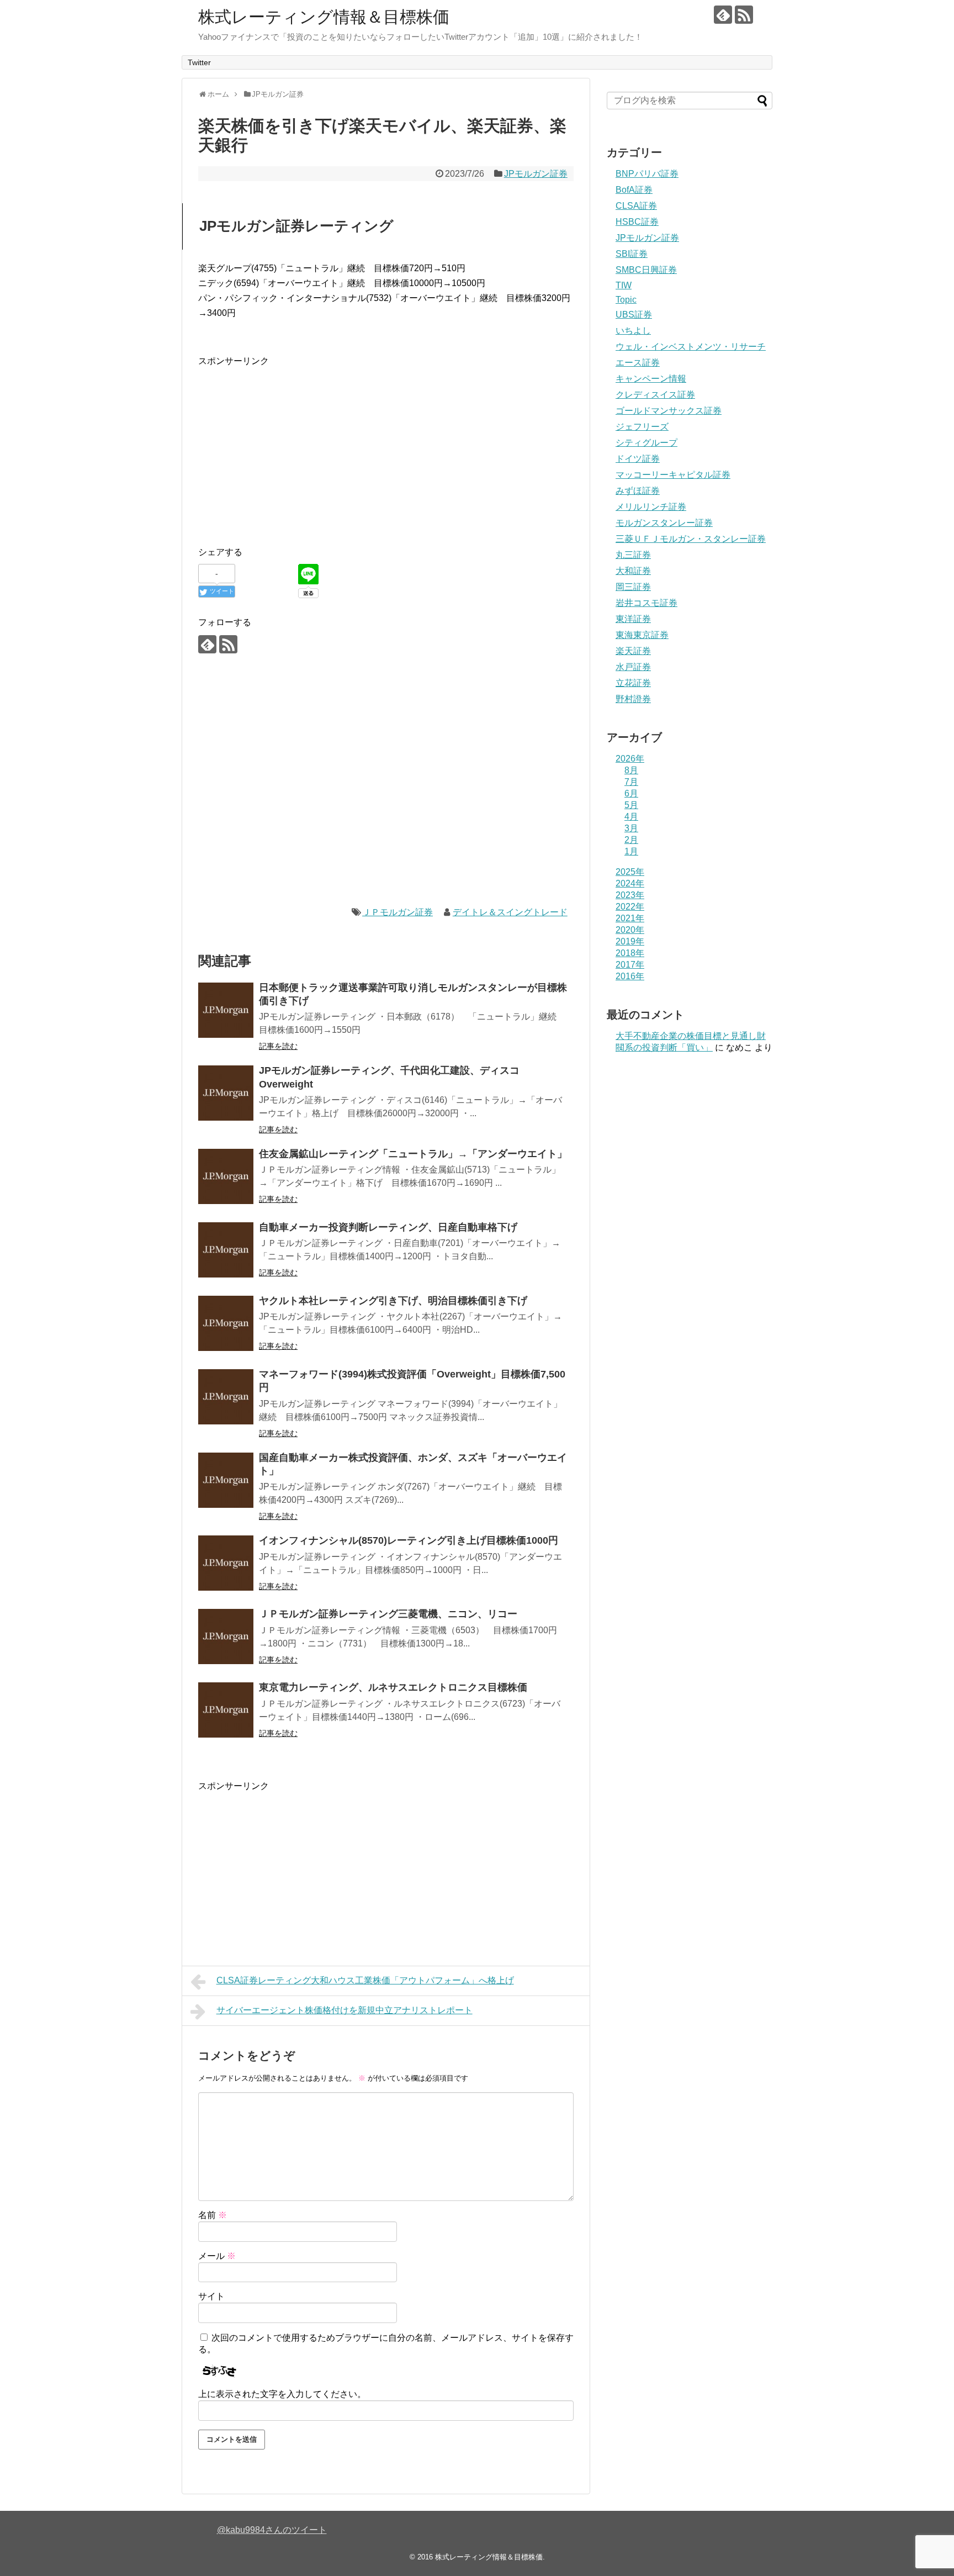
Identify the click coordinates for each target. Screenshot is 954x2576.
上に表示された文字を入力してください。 (282, 2394)
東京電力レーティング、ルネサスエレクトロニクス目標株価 (393, 1687)
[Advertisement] (291, 446)
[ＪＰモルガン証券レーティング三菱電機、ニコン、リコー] (226, 1637)
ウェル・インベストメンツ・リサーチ (691, 347)
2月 (631, 840)
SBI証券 (632, 254)
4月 (631, 817)
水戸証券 (633, 667)
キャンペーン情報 (651, 379)
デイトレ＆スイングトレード (510, 912)
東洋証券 (633, 619)
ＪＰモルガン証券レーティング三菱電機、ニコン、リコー (388, 1614)
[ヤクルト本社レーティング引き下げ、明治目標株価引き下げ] (226, 1323)
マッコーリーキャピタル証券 (673, 475)
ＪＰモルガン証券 (397, 912)
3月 (631, 828)
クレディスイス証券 (655, 395)
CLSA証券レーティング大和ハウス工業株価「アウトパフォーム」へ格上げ (365, 1980)
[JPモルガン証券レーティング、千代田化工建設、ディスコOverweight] (226, 1093)
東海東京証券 (642, 635)
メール (217, 2256)
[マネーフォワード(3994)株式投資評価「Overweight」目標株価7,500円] (226, 1397)
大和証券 (633, 571)
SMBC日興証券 (646, 270)
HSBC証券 (637, 222)
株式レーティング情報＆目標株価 (324, 17)
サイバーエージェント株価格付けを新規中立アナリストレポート (344, 2010)
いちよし (633, 331)
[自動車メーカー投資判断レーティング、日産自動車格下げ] (226, 1250)
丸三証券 (633, 555)
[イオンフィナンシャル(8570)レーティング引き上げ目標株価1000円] (226, 1563)
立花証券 (633, 683)
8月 (631, 770)
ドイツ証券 (638, 459)
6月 (631, 793)
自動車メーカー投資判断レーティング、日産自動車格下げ (388, 1227)
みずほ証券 (638, 491)
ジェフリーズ (642, 427)
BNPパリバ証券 (647, 174)
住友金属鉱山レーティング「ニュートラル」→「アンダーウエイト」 (413, 1154)
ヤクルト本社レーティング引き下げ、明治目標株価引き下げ (393, 1301)
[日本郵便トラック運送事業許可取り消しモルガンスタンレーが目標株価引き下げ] (226, 1010)
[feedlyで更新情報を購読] (723, 15)
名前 (213, 2215)
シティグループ (646, 443)
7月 (631, 782)
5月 (631, 805)
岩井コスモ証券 (646, 603)
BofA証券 (634, 190)
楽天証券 (633, 651)
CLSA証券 (636, 206)
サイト (211, 2296)
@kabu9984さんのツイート (272, 2530)
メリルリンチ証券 (651, 507)
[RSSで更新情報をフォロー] (744, 15)
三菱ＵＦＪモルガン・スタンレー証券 (691, 539)
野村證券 (633, 699)
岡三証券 (633, 587)
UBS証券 (634, 315)
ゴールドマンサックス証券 (669, 411)
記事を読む (278, 1046)
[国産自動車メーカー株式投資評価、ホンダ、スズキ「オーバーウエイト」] (226, 1480)
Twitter (199, 62)
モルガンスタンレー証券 (664, 523)
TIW (624, 285)
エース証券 (638, 363)
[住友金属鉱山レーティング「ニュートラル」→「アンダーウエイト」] (226, 1176)
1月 (631, 851)
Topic (626, 300)
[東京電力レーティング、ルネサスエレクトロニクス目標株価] (226, 1710)
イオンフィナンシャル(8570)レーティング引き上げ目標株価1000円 (409, 1540)
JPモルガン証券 (536, 174)
